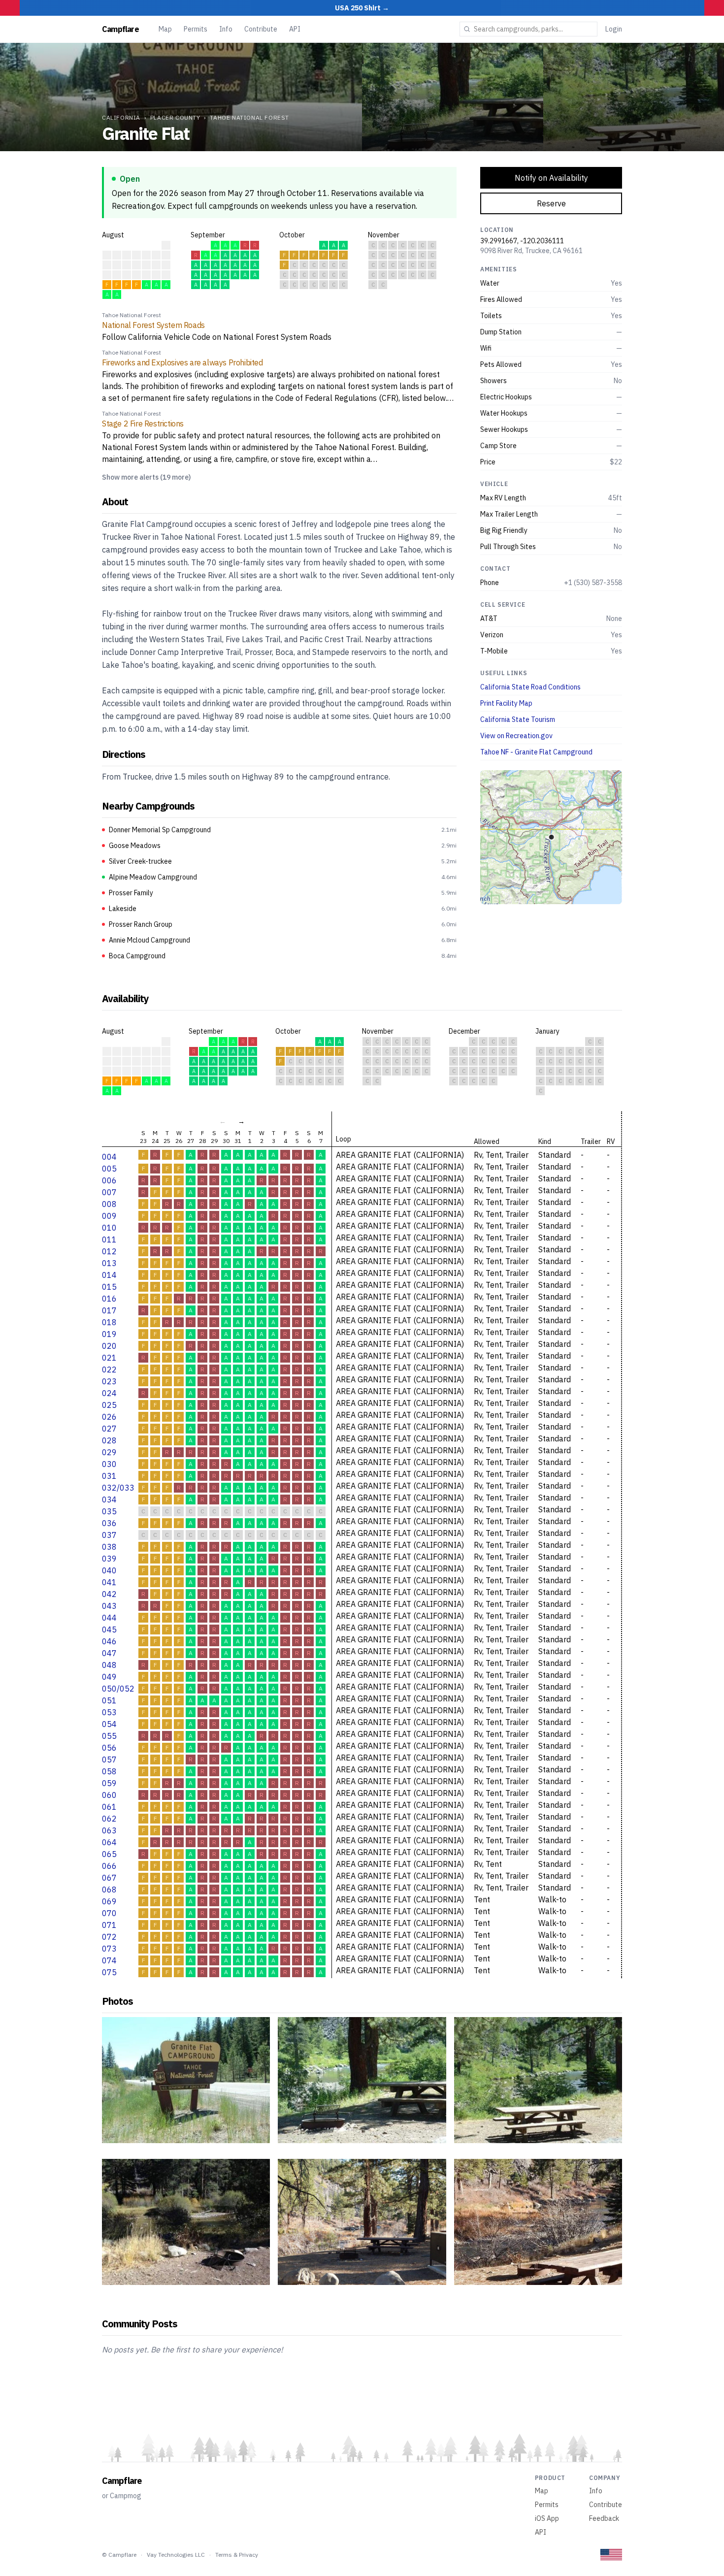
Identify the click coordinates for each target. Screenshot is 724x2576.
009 (109, 1216)
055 (109, 1736)
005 (109, 1169)
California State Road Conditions (530, 687)
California (121, 117)
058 (109, 1771)
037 (109, 1535)
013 (109, 1263)
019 (109, 1334)
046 (109, 1641)
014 (109, 1275)
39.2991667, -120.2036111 (522, 241)
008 (109, 1204)
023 (109, 1381)
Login (614, 29)
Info (226, 29)
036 (109, 1523)
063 (109, 1830)
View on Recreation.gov (516, 736)
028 (109, 1440)
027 (109, 1429)
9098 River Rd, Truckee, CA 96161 (531, 251)
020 (109, 1346)
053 (109, 1712)
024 (109, 1393)
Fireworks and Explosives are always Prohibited (182, 362)
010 (109, 1228)
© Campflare (119, 2555)
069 (109, 1901)
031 (109, 1476)
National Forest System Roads (153, 325)
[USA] (611, 2555)
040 (109, 1570)
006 (109, 1180)
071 (109, 1925)
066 (109, 1866)
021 (109, 1358)
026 (109, 1417)
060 (109, 1795)
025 (109, 1405)
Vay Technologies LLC (176, 2555)
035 (109, 1511)
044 (109, 1618)
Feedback (604, 2518)
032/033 (118, 1488)
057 (109, 1760)
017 (109, 1310)
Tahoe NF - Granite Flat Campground (536, 752)
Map (165, 29)
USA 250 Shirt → (362, 8)
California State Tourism (518, 719)
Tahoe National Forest (249, 117)
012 (109, 1251)
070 (109, 1913)
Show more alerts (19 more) (146, 477)
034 (109, 1500)
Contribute (261, 29)
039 (109, 1559)
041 (109, 1582)
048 (109, 1665)
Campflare (120, 29)
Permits (196, 29)
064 (109, 1842)
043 (109, 1606)
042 (109, 1594)
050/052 (118, 1689)
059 (109, 1783)
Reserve (551, 203)
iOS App (547, 2518)
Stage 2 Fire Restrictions (143, 424)
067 (109, 1878)
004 (109, 1157)
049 (109, 1677)
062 (109, 1819)
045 (109, 1630)
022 (109, 1370)
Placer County (175, 117)
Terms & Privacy (237, 2555)
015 (109, 1287)
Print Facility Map (506, 703)
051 (109, 1700)
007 (109, 1192)
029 (109, 1452)
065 (109, 1854)
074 (109, 1960)
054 (109, 1724)
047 (109, 1653)
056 (109, 1748)
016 (109, 1299)
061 (109, 1807)
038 (109, 1547)
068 (109, 1890)
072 (109, 1937)
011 (109, 1239)
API (295, 29)
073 (109, 1949)
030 (109, 1464)
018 (109, 1322)
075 (109, 1972)
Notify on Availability (551, 178)
